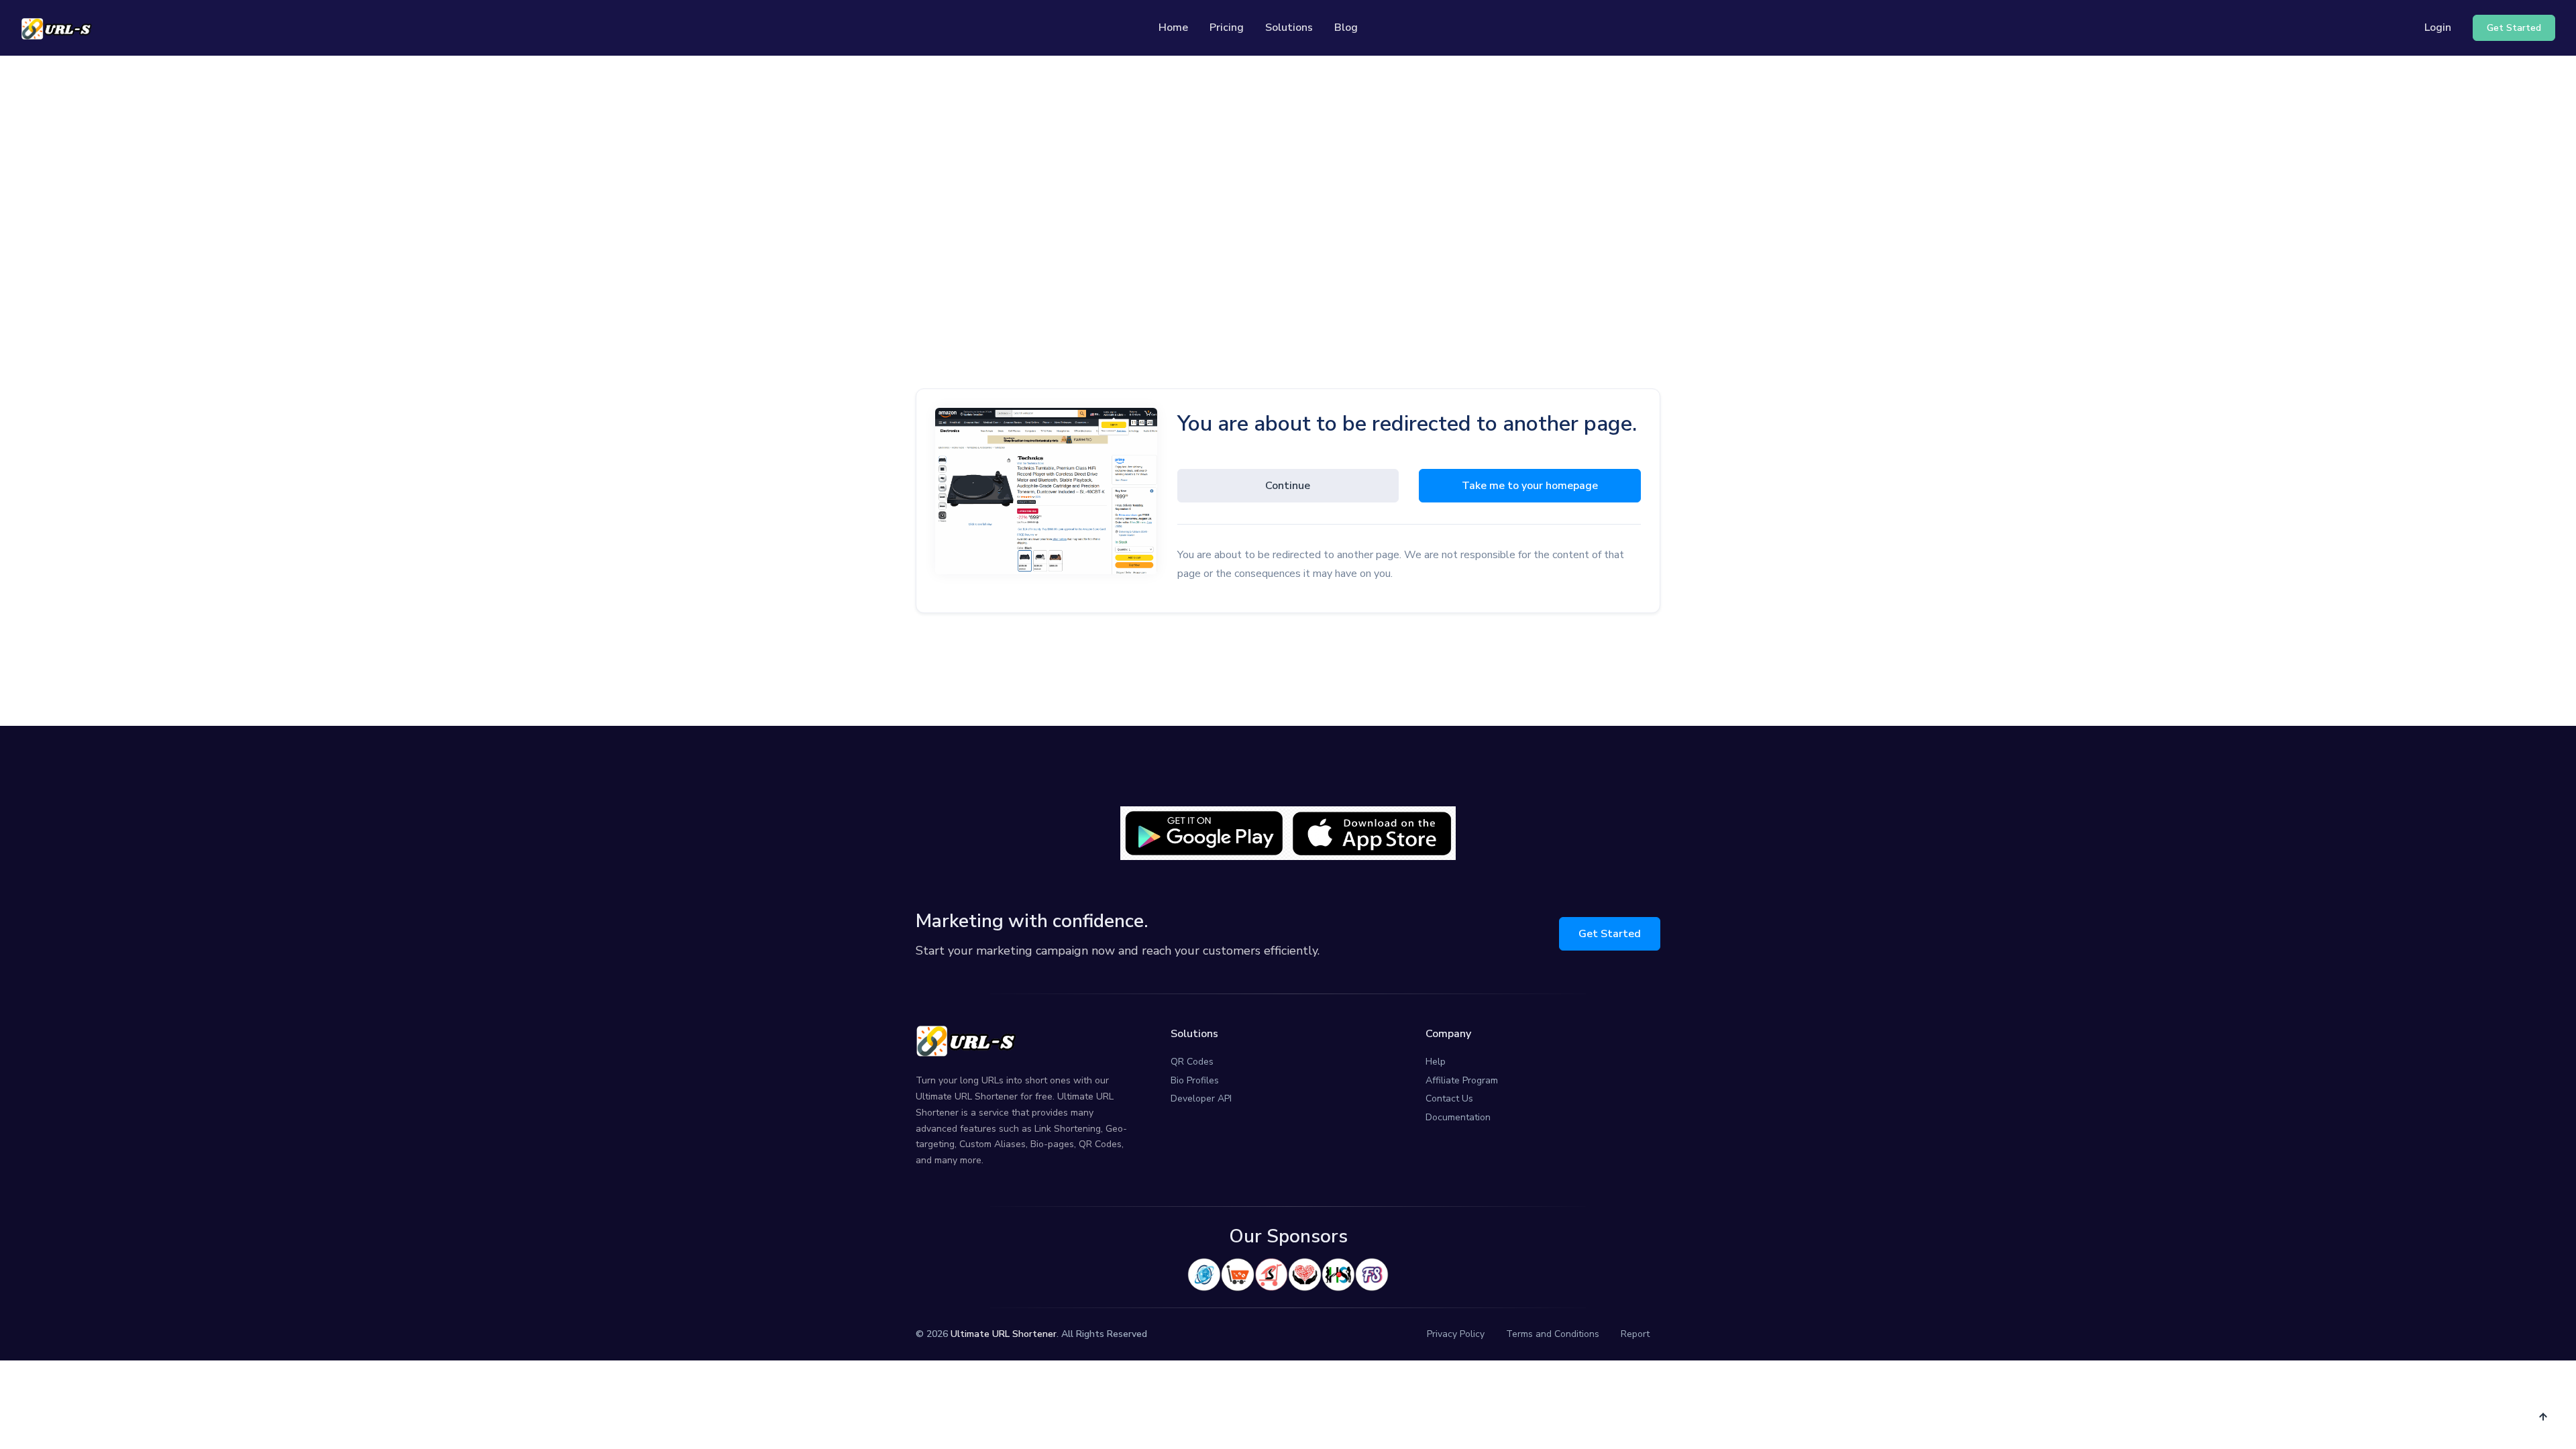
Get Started (1610, 934)
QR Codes (1192, 1062)
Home (1173, 28)
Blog (1346, 28)
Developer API (1201, 1098)
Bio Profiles (1195, 1080)
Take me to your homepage (1530, 486)
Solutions (1289, 28)
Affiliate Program (1462, 1080)
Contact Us (1449, 1098)
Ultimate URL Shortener (1004, 1334)
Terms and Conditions (1553, 1334)
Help (1436, 1062)
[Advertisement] (1288, 182)
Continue (1288, 486)
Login (2438, 28)
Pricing (1227, 28)
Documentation (1458, 1117)
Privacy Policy (1456, 1334)
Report (1635, 1334)
